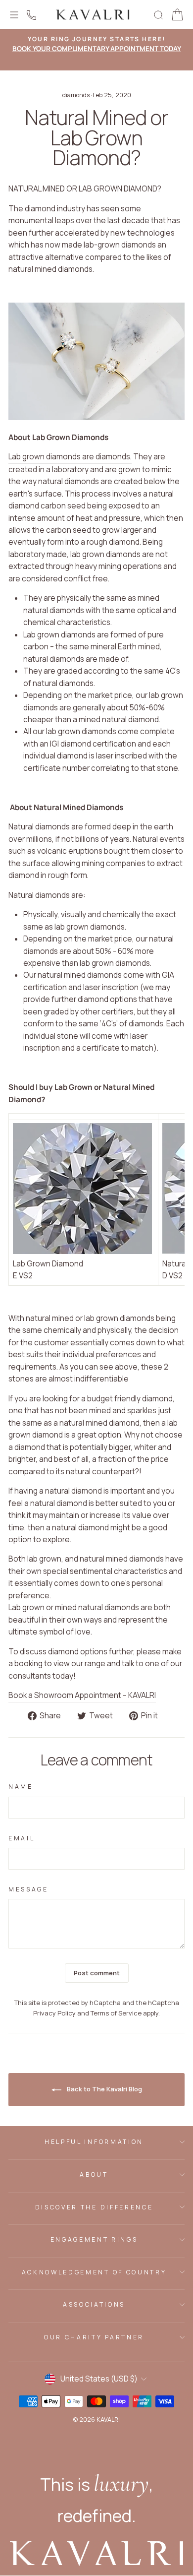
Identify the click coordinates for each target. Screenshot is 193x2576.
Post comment (97, 1973)
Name (21, 1787)
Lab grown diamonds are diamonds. (70, 457)
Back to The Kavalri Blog (104, 2089)
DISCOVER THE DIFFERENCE (94, 2207)
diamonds (76, 95)
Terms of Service (116, 2013)
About (94, 2174)
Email (22, 1838)
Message (28, 1889)
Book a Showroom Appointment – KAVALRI (82, 1695)
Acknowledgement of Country (94, 2272)
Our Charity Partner (94, 2337)
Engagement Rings (94, 2239)
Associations (94, 2304)
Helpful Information (94, 2142)
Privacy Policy (54, 2013)
